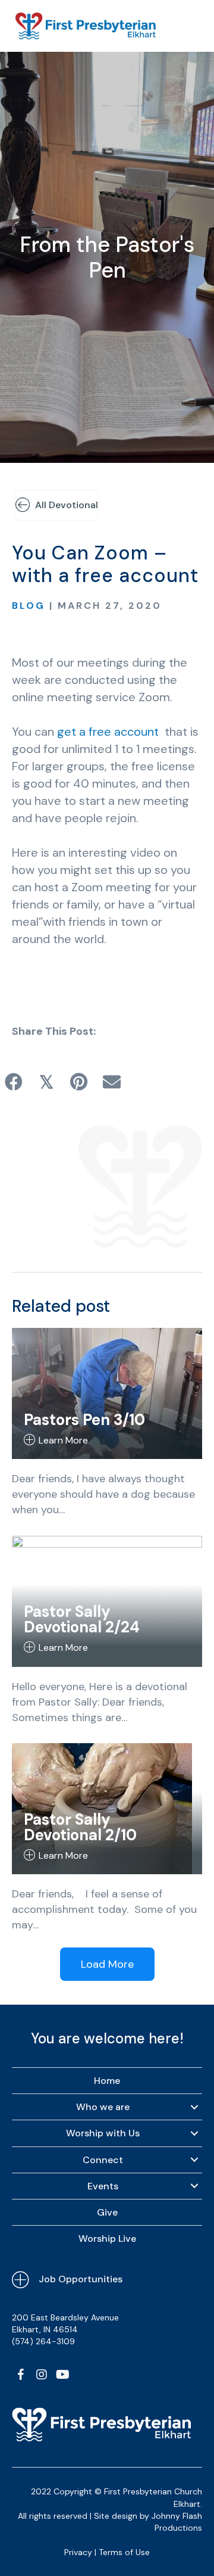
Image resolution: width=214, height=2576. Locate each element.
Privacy (78, 2552)
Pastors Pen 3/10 (84, 1420)
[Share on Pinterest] (79, 1082)
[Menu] (188, 26)
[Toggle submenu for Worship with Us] (194, 2133)
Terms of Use (124, 2552)
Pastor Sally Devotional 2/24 (82, 1619)
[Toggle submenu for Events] (194, 2186)
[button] (21, 2375)
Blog (29, 606)
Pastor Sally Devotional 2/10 (80, 1827)
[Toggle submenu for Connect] (194, 2160)
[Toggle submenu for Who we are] (194, 2107)
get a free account (108, 732)
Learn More (63, 1440)
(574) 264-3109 (43, 2341)
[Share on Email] (111, 1082)
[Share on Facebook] (13, 1082)
